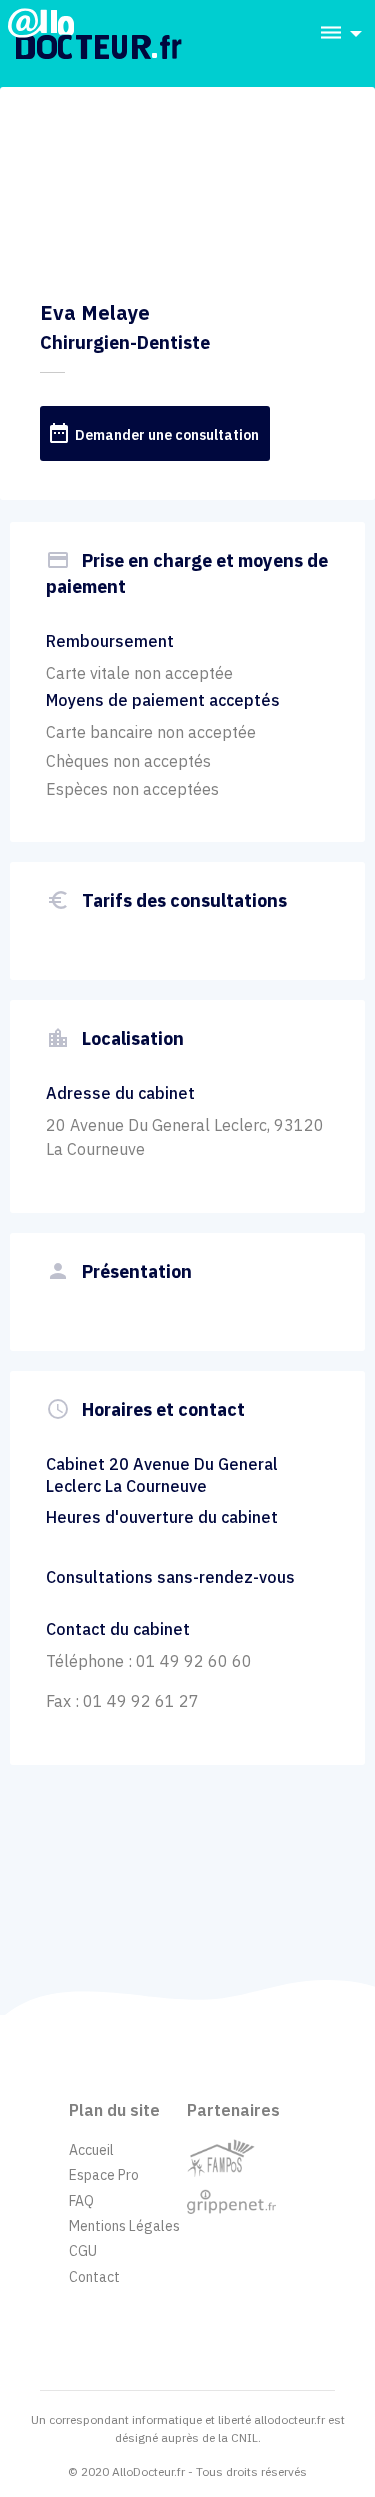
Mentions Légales (124, 2226)
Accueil (91, 2150)
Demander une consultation (153, 433)
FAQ (81, 2201)
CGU (83, 2251)
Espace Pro (104, 2175)
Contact (94, 2277)
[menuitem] (335, 33)
